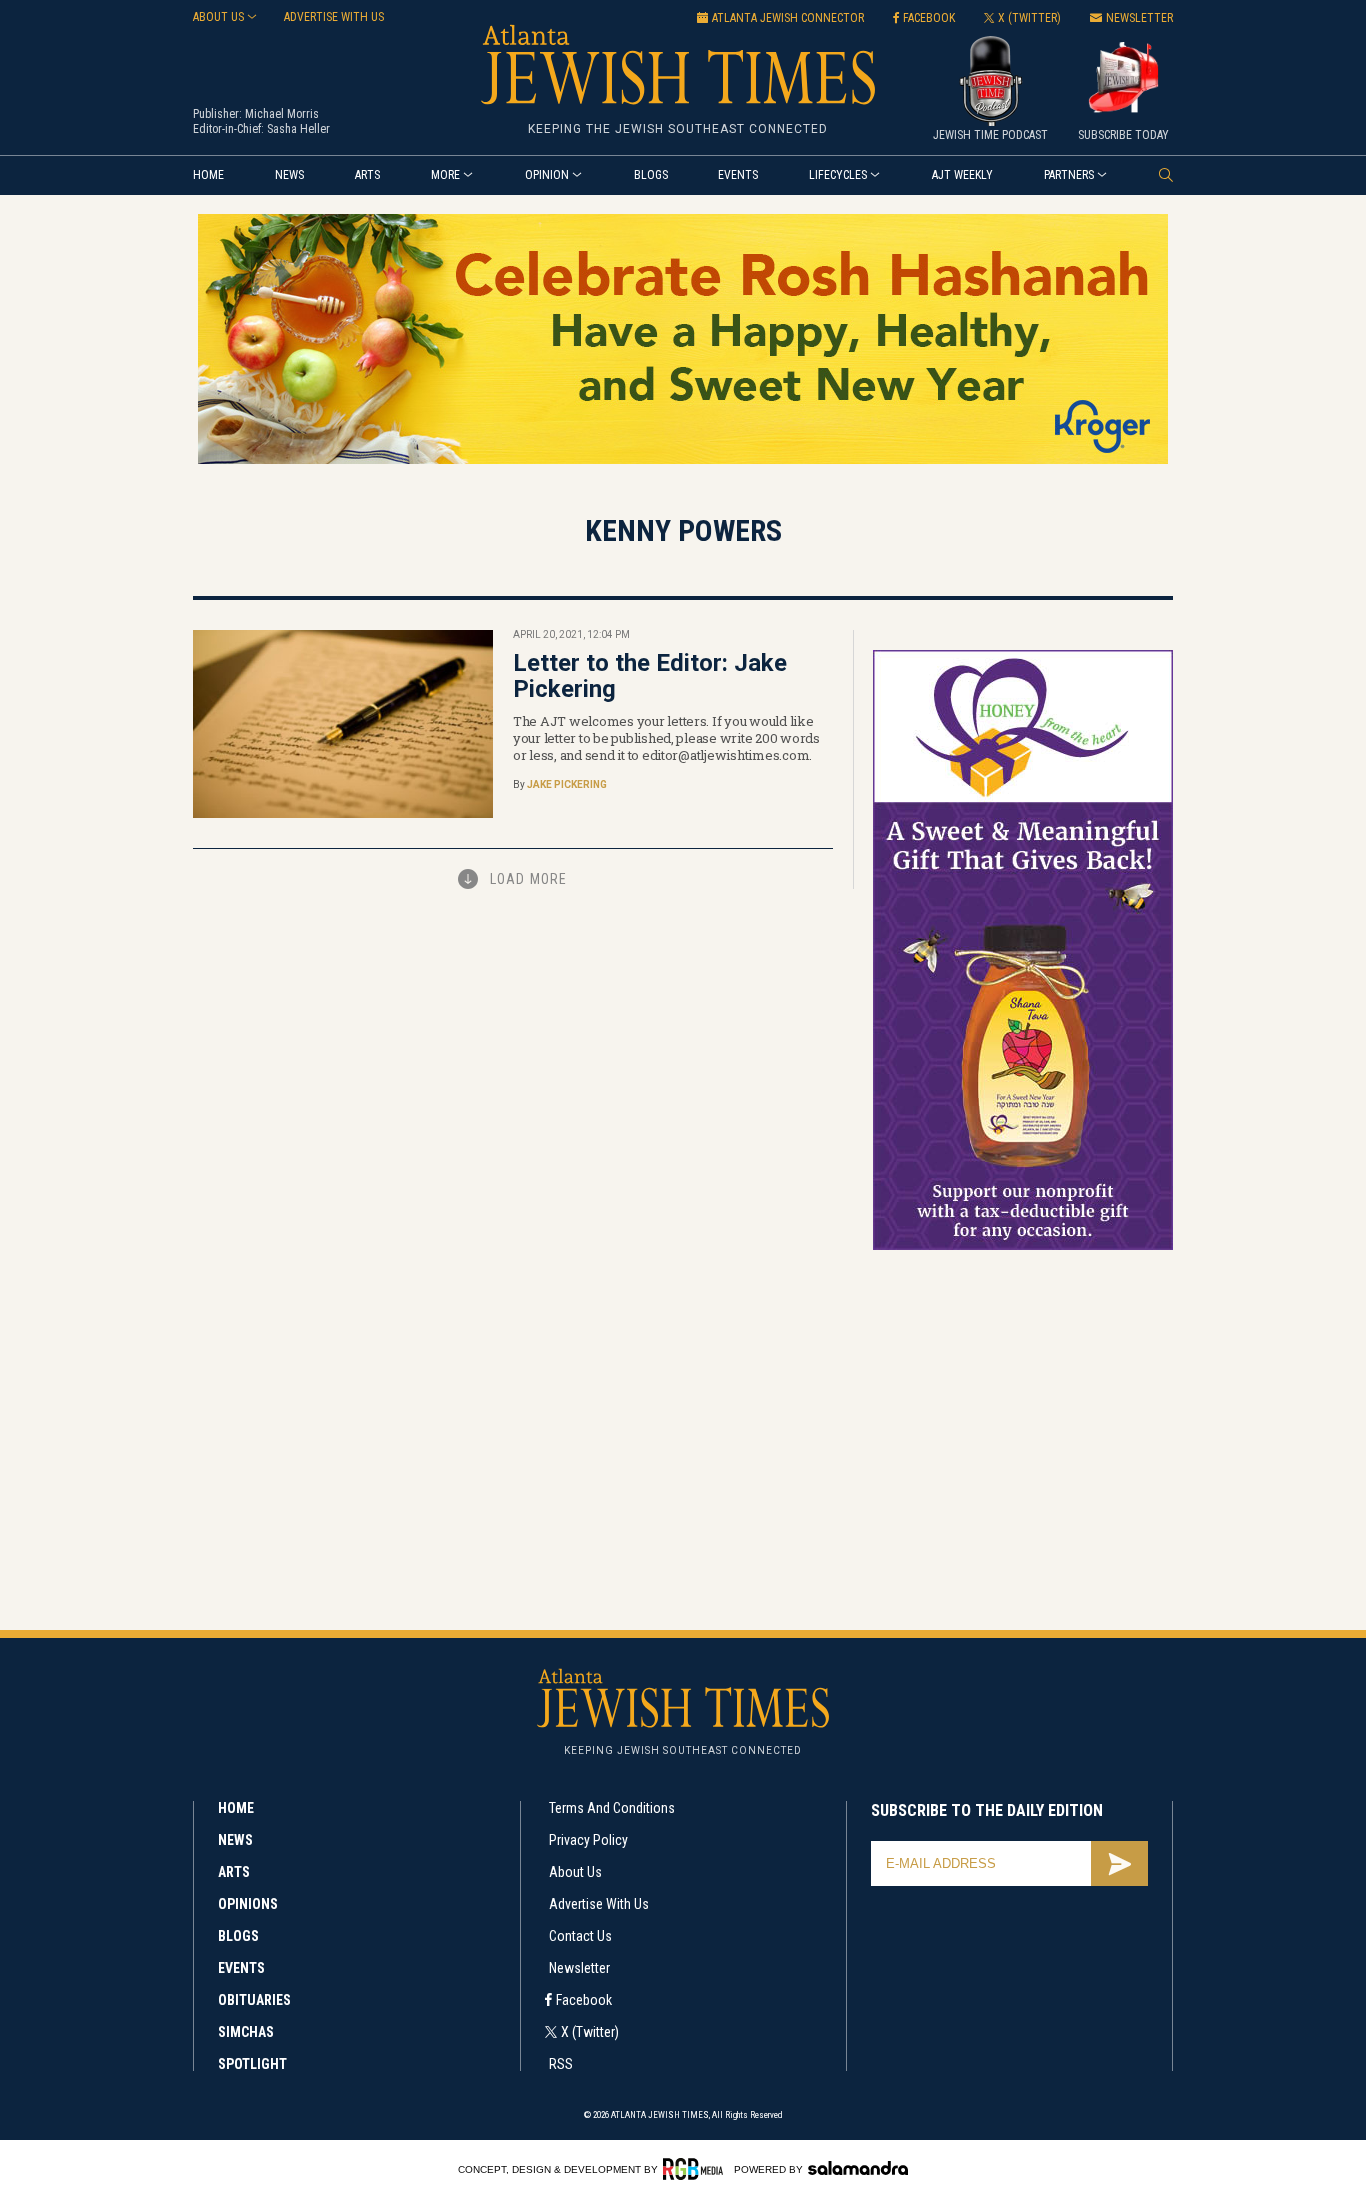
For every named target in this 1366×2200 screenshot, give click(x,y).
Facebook (584, 2000)
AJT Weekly (962, 175)
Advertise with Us (599, 1904)
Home (208, 175)
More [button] (445, 175)
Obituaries (254, 2000)
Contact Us (580, 1936)
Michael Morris (282, 114)
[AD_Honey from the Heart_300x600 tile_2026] (1023, 1246)
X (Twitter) (590, 2032)
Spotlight (252, 2064)
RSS (561, 2064)
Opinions (248, 1904)
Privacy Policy (588, 1840)
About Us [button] (218, 17)
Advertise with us (334, 17)
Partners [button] (1069, 175)
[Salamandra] (858, 2168)
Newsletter (579, 1968)
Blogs (651, 175)
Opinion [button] (547, 175)
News (289, 175)
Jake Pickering (567, 784)
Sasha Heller (298, 129)
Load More (528, 879)
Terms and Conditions (612, 1808)
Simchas (246, 2032)
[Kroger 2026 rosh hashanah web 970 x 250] (683, 460)
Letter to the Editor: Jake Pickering (650, 676)
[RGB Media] (696, 2169)
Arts (367, 175)
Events (738, 175)
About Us (575, 1872)
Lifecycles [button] (838, 175)
